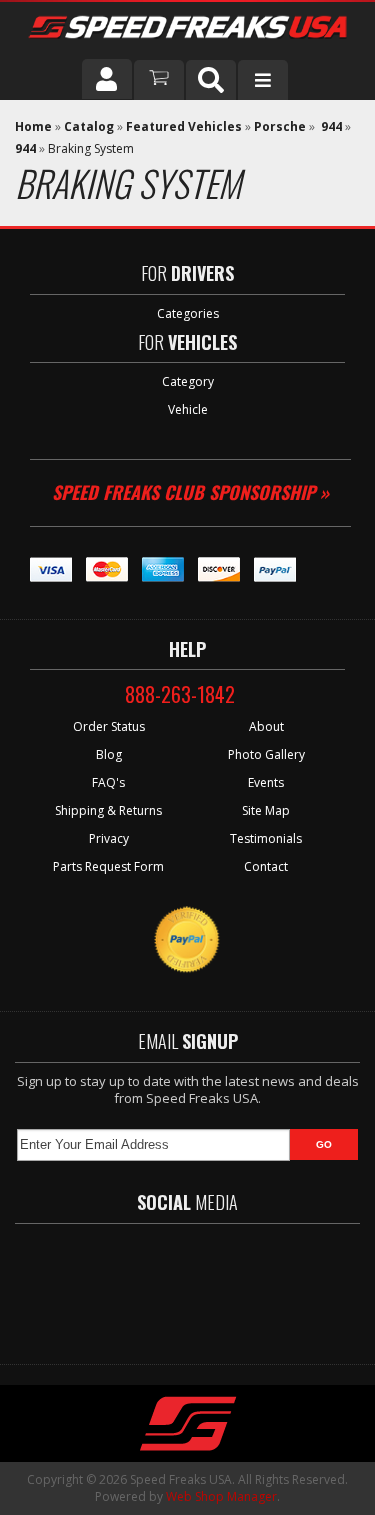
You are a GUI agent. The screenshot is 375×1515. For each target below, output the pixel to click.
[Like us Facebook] (93, 1284)
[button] (211, 80)
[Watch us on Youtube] (205, 1284)
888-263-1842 (180, 694)
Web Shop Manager (221, 1496)
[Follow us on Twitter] (147, 1284)
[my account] (107, 79)
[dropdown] (263, 80)
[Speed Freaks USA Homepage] (187, 29)
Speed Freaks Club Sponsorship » (190, 492)
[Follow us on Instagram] (263, 1284)
